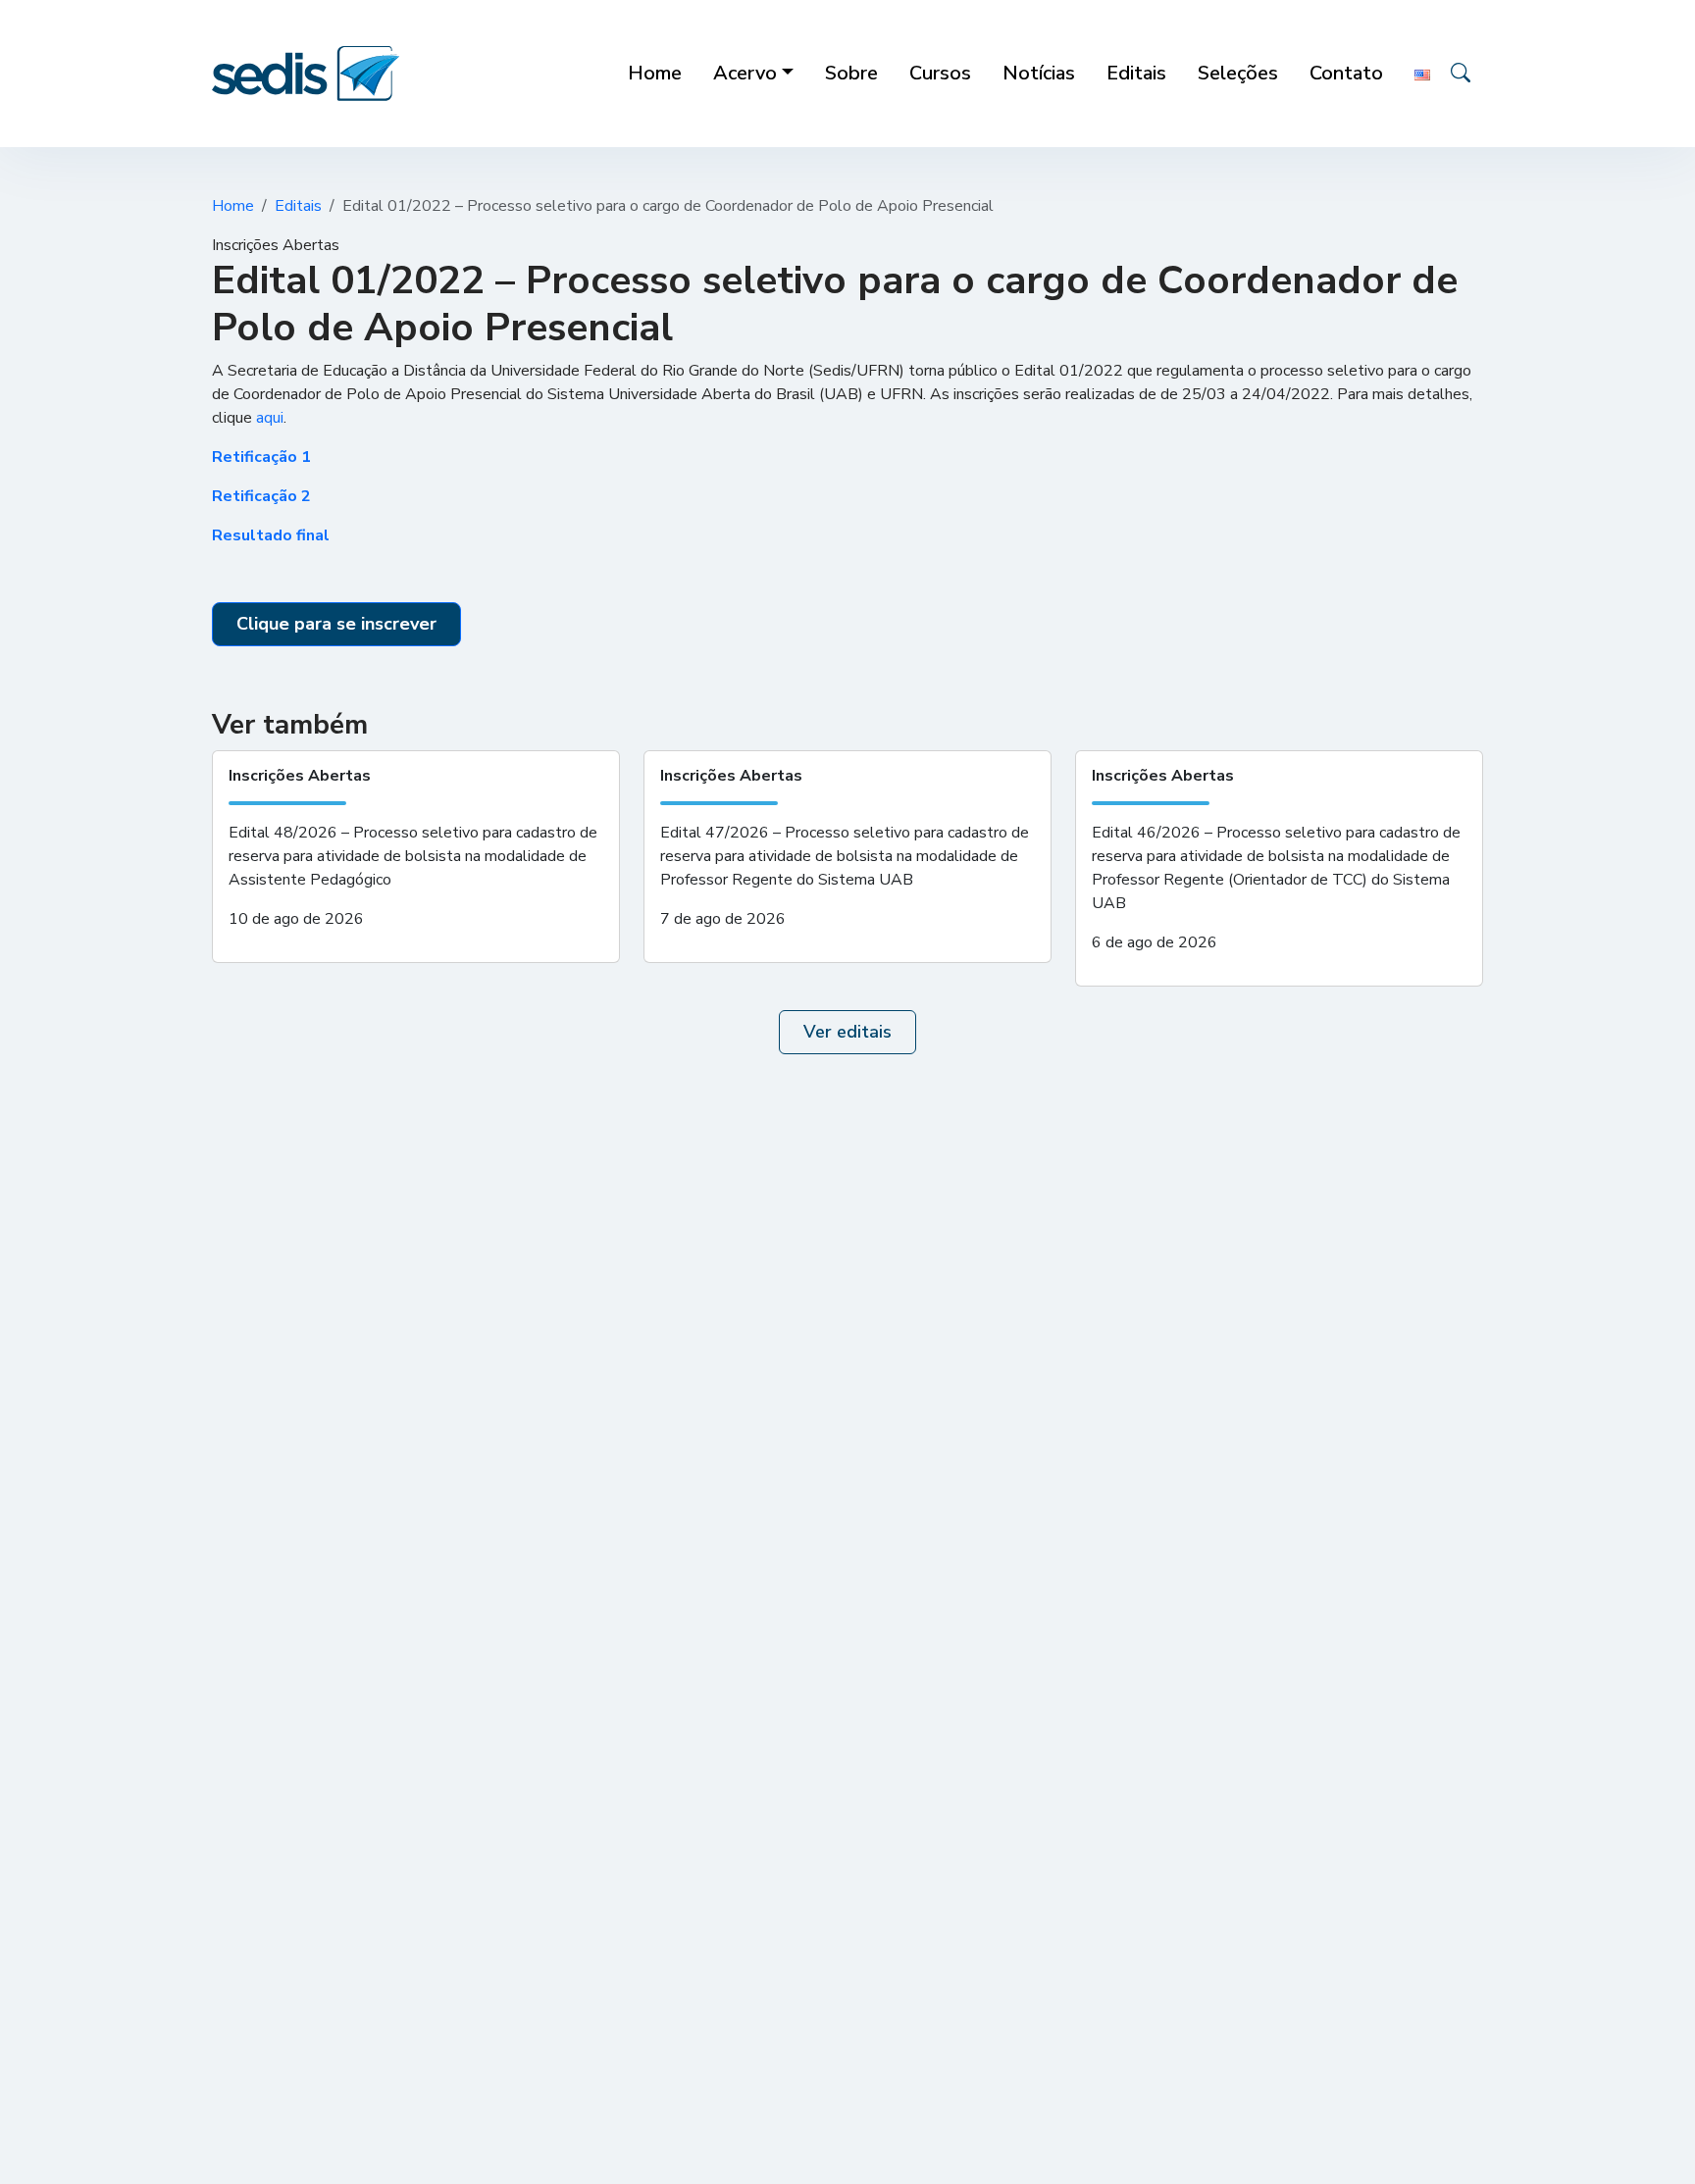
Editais (298, 206)
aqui (270, 418)
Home (233, 206)
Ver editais (847, 1032)
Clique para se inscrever (336, 624)
